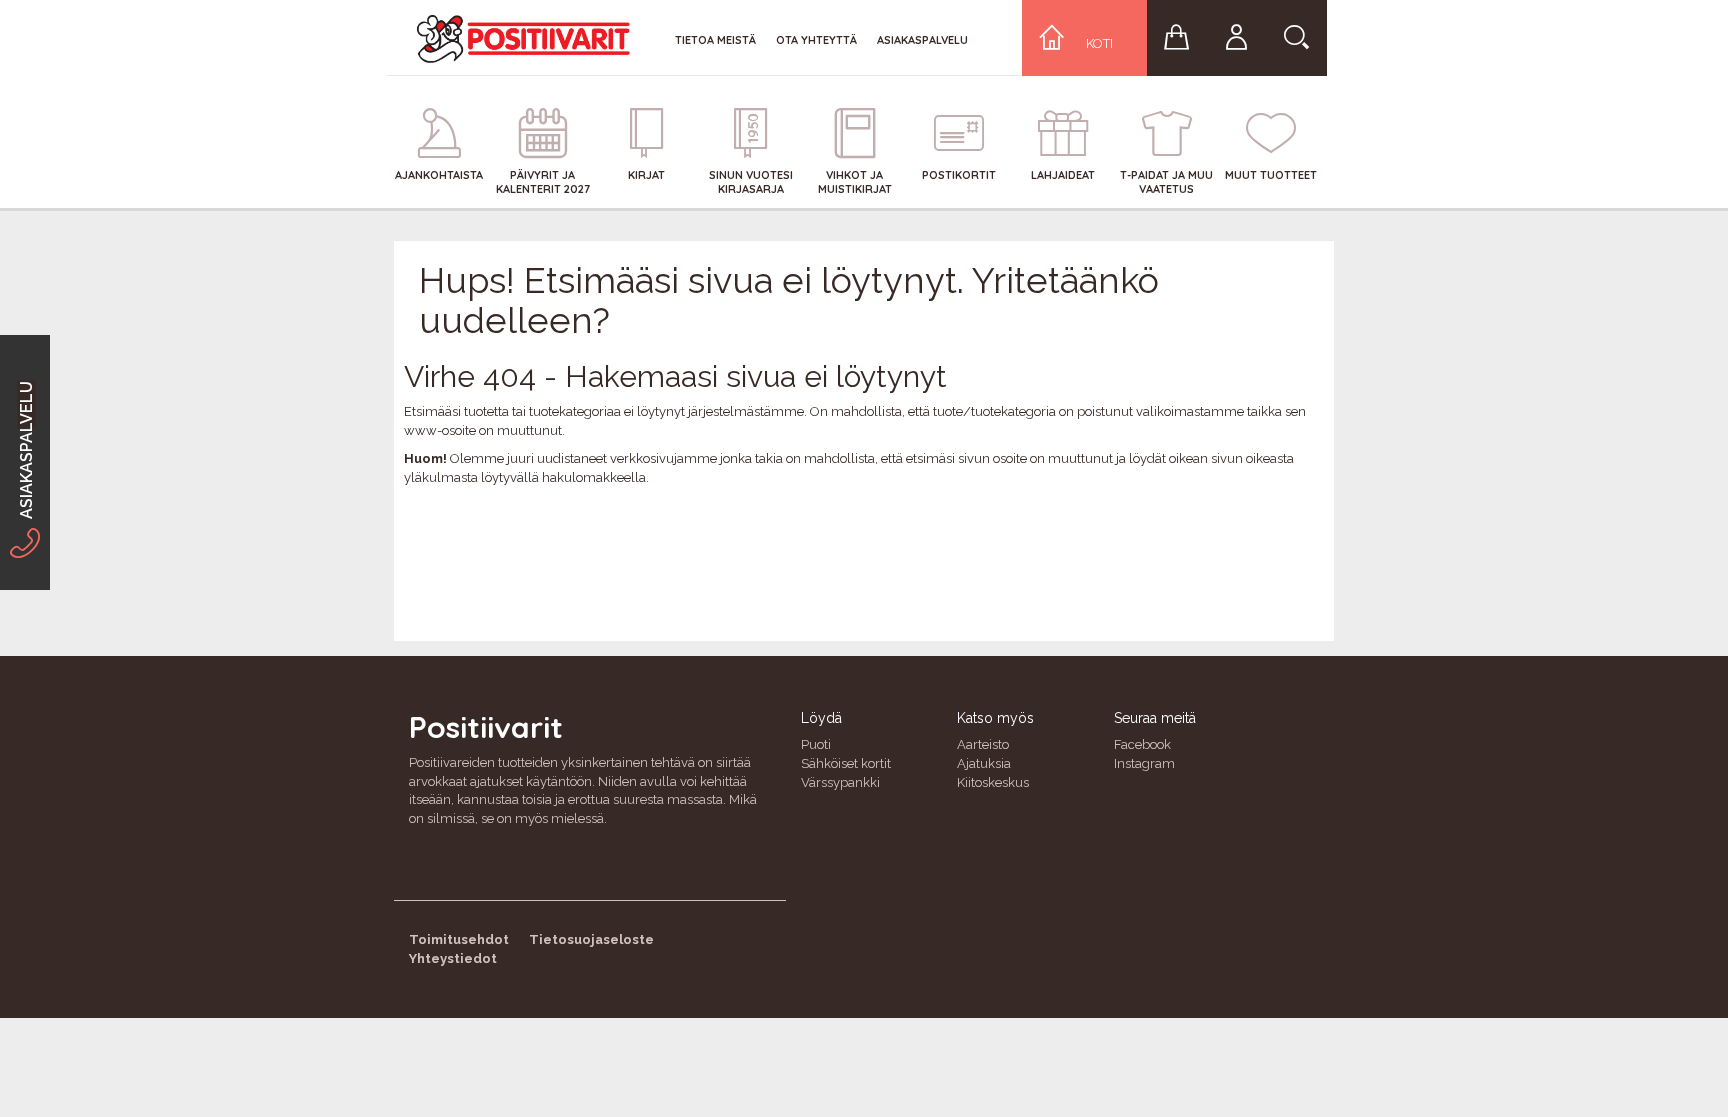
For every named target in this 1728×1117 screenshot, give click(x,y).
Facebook (1142, 744)
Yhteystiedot (453, 958)
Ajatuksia (984, 763)
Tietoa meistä (715, 40)
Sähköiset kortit (846, 763)
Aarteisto (983, 744)
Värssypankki (840, 782)
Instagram (1144, 763)
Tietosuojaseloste (591, 939)
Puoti (816, 744)
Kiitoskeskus (993, 782)
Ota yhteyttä (816, 40)
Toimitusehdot (459, 939)
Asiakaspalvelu (922, 40)
